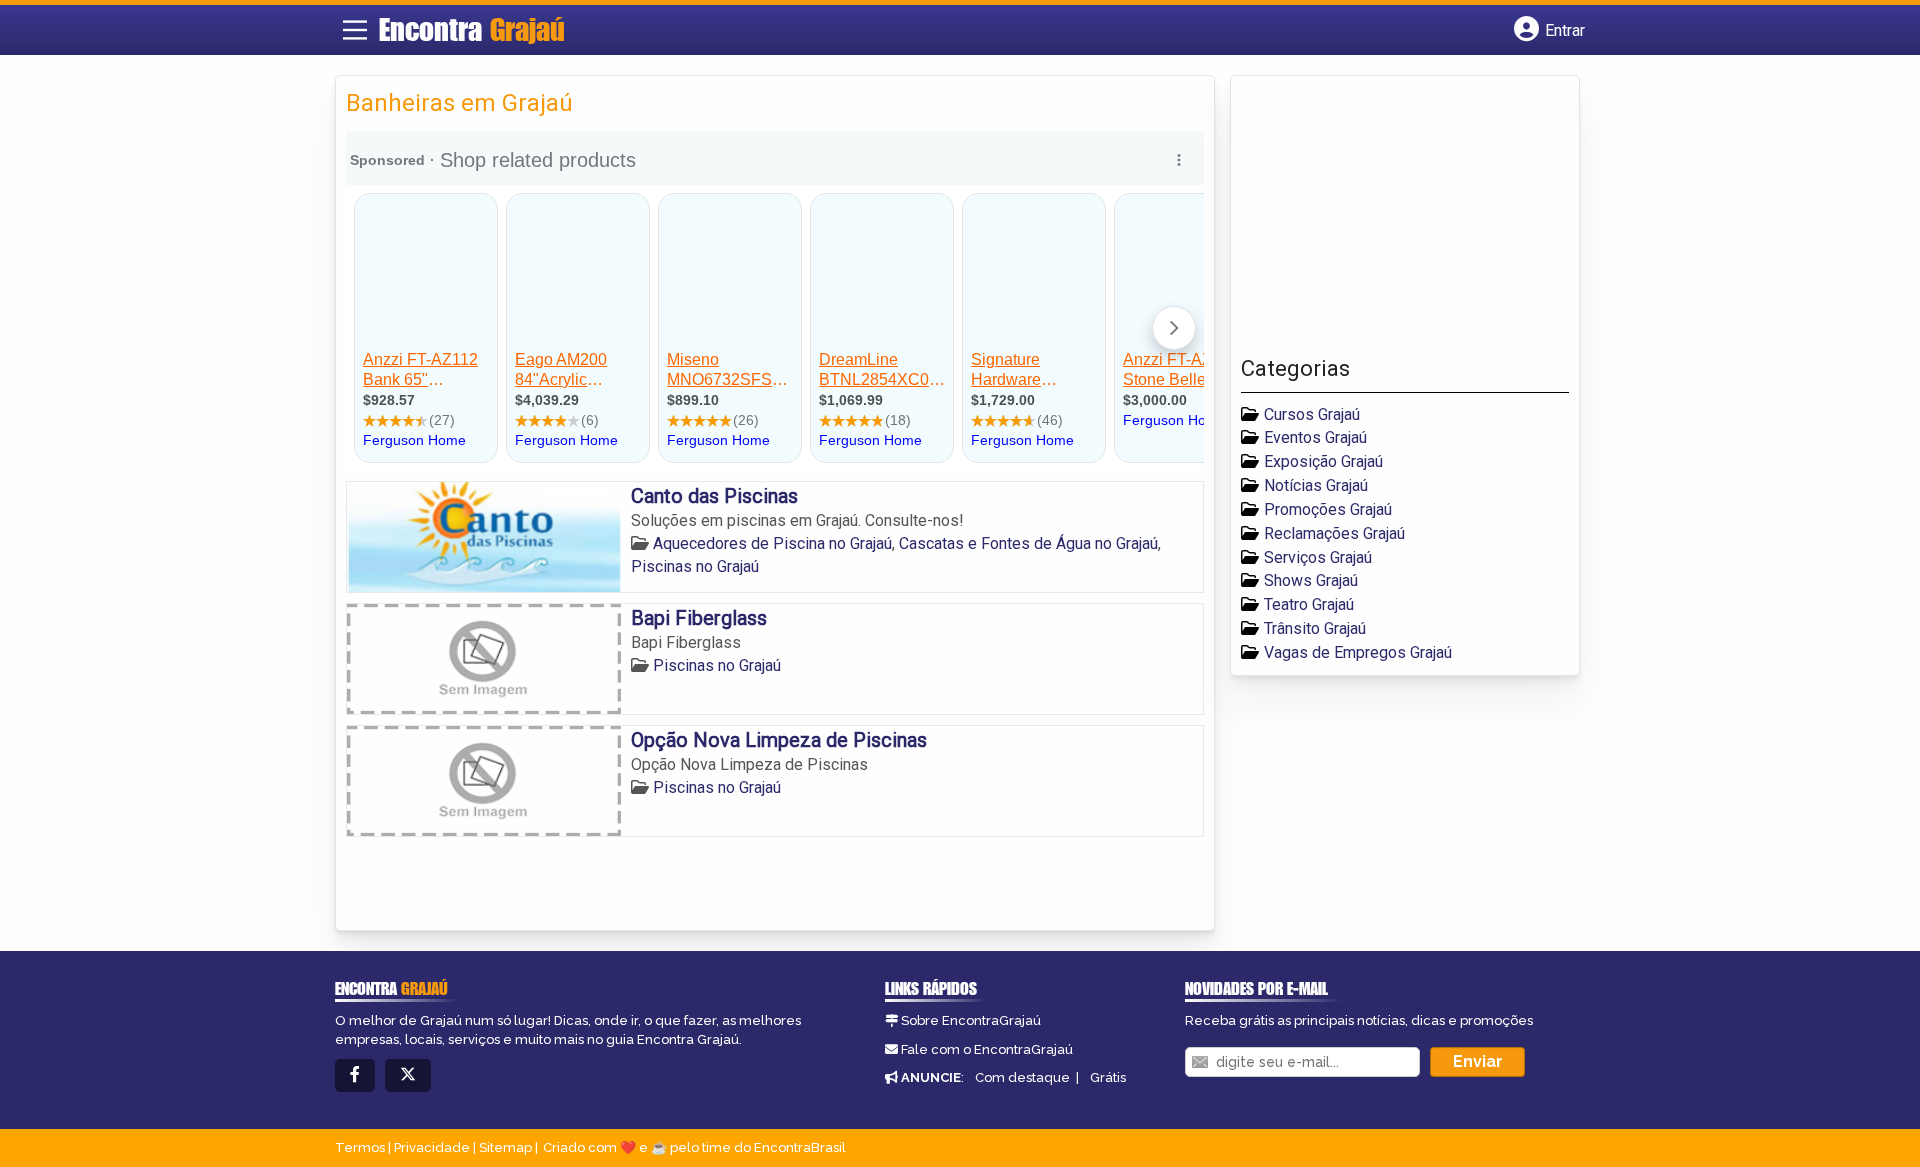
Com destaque (1022, 1077)
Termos (360, 1147)
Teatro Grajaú (1309, 604)
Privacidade (432, 1147)
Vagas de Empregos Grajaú (1358, 652)
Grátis (1108, 1077)
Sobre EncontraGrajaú (971, 1020)
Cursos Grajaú (1312, 414)
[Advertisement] (1391, 221)
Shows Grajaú (1311, 580)
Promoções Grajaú (1328, 509)
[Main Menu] (355, 30)
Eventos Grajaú (1315, 437)
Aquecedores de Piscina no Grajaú (772, 543)
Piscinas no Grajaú (695, 566)
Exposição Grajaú (1323, 461)
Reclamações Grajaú (1334, 533)
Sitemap (505, 1147)
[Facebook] (355, 1075)
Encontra (472, 29)
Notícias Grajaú (1316, 485)
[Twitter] (408, 1075)
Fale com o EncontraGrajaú (987, 1049)
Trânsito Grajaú (1315, 628)
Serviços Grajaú (1318, 557)
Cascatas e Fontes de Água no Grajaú (1028, 543)
